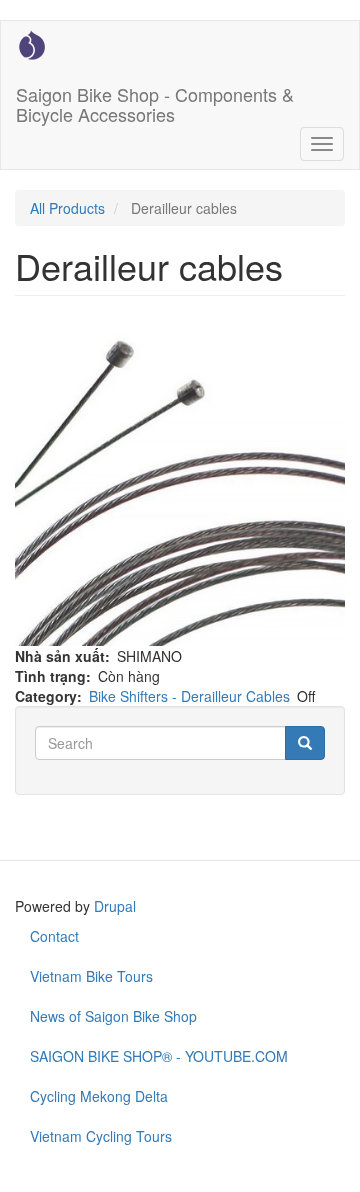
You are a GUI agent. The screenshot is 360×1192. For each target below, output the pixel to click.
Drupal (115, 906)
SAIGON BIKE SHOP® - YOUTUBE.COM (159, 1056)
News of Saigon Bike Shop (113, 1016)
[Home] (32, 45)
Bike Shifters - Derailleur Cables (189, 696)
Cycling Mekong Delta (99, 1096)
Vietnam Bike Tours (91, 976)
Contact (54, 936)
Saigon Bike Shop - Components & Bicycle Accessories (155, 100)
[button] (180, 481)
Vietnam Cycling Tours (101, 1136)
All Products (67, 208)
